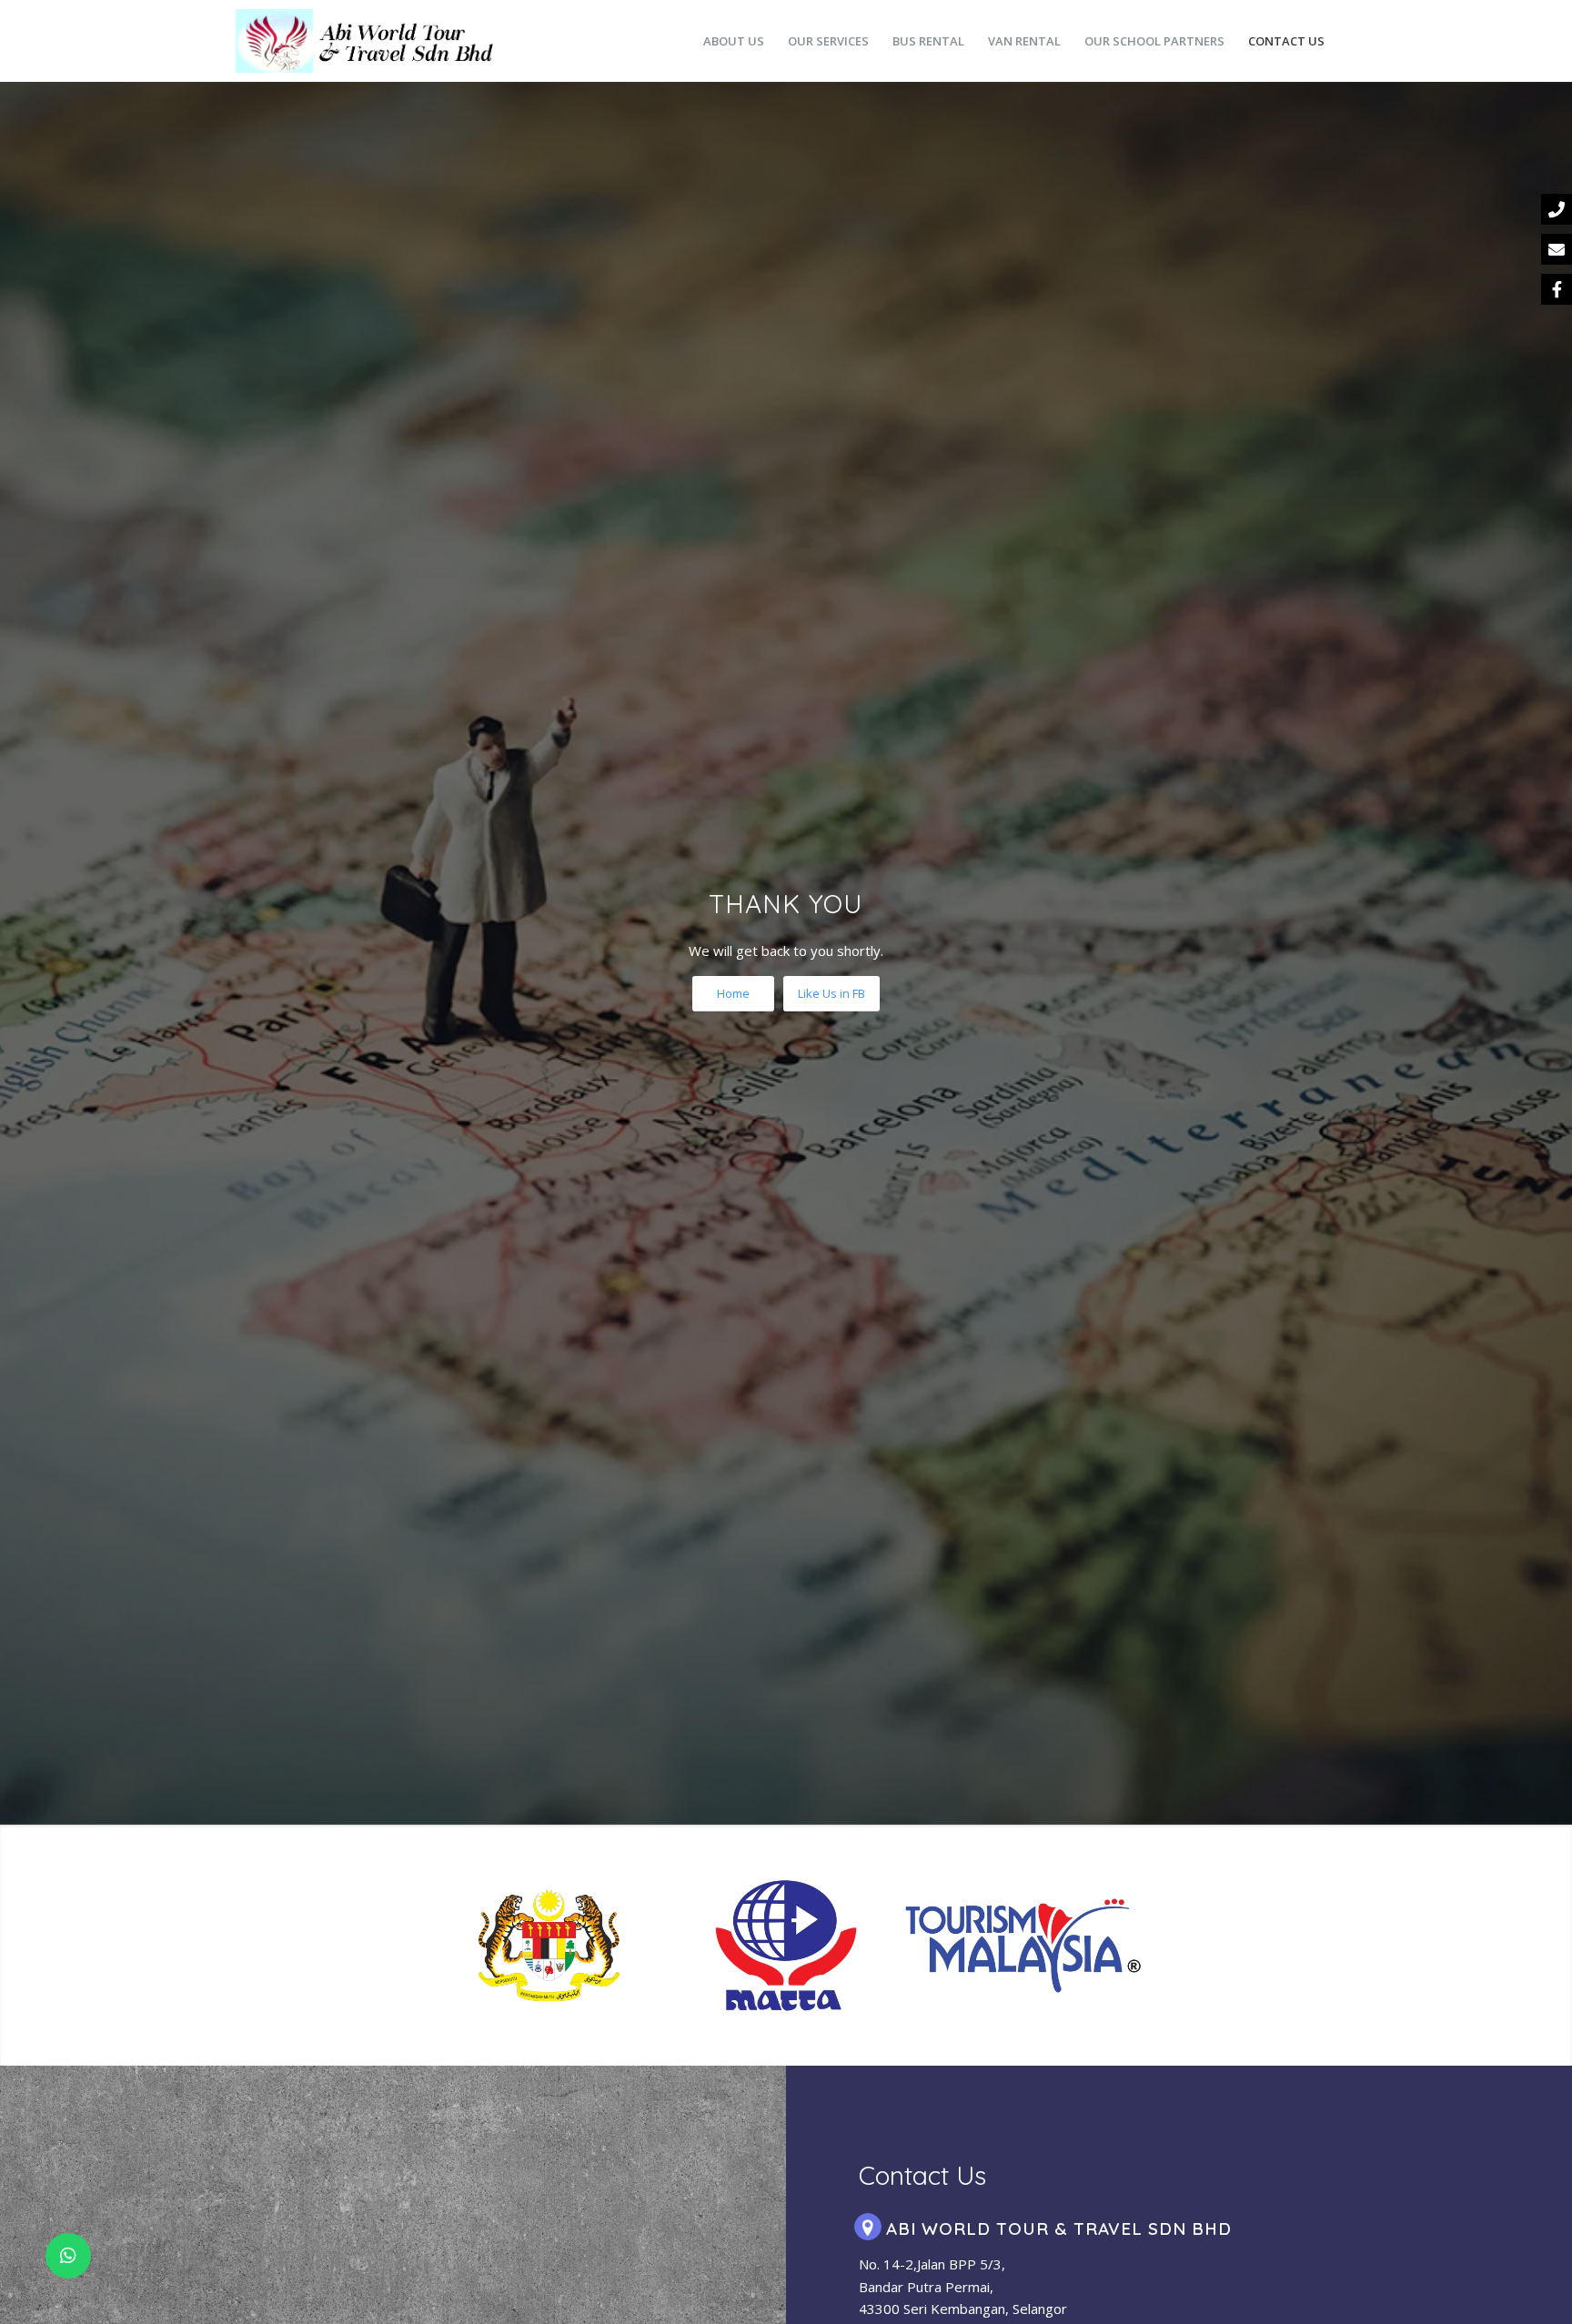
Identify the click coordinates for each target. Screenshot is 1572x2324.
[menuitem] (734, 41)
